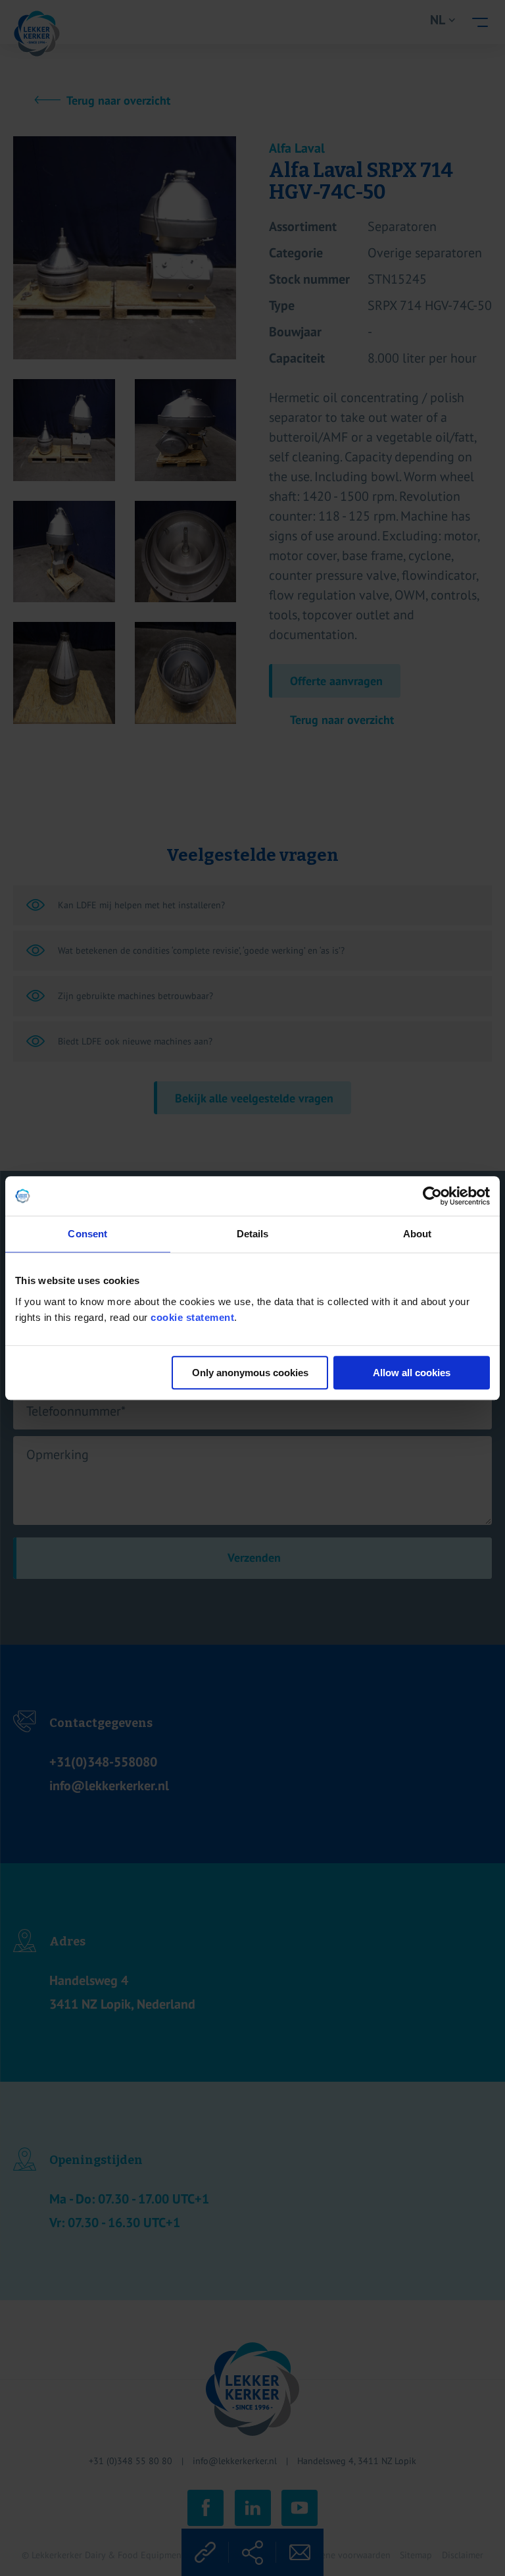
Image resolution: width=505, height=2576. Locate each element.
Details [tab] (253, 1234)
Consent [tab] (87, 1234)
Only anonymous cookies (250, 1373)
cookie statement (192, 1317)
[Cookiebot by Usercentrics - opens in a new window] (432, 1196)
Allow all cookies (412, 1373)
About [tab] (418, 1234)
